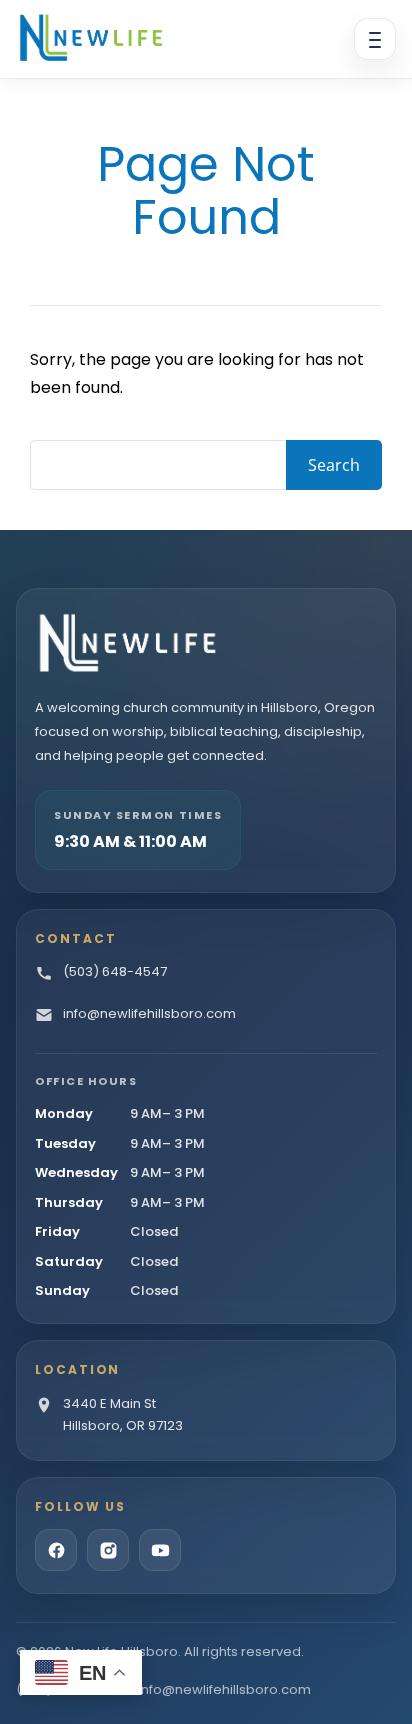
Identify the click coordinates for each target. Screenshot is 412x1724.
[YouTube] (160, 1550)
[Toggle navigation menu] (375, 39)
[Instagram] (108, 1550)
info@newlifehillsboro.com (224, 1689)
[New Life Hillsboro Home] (91, 39)
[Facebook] (56, 1550)
